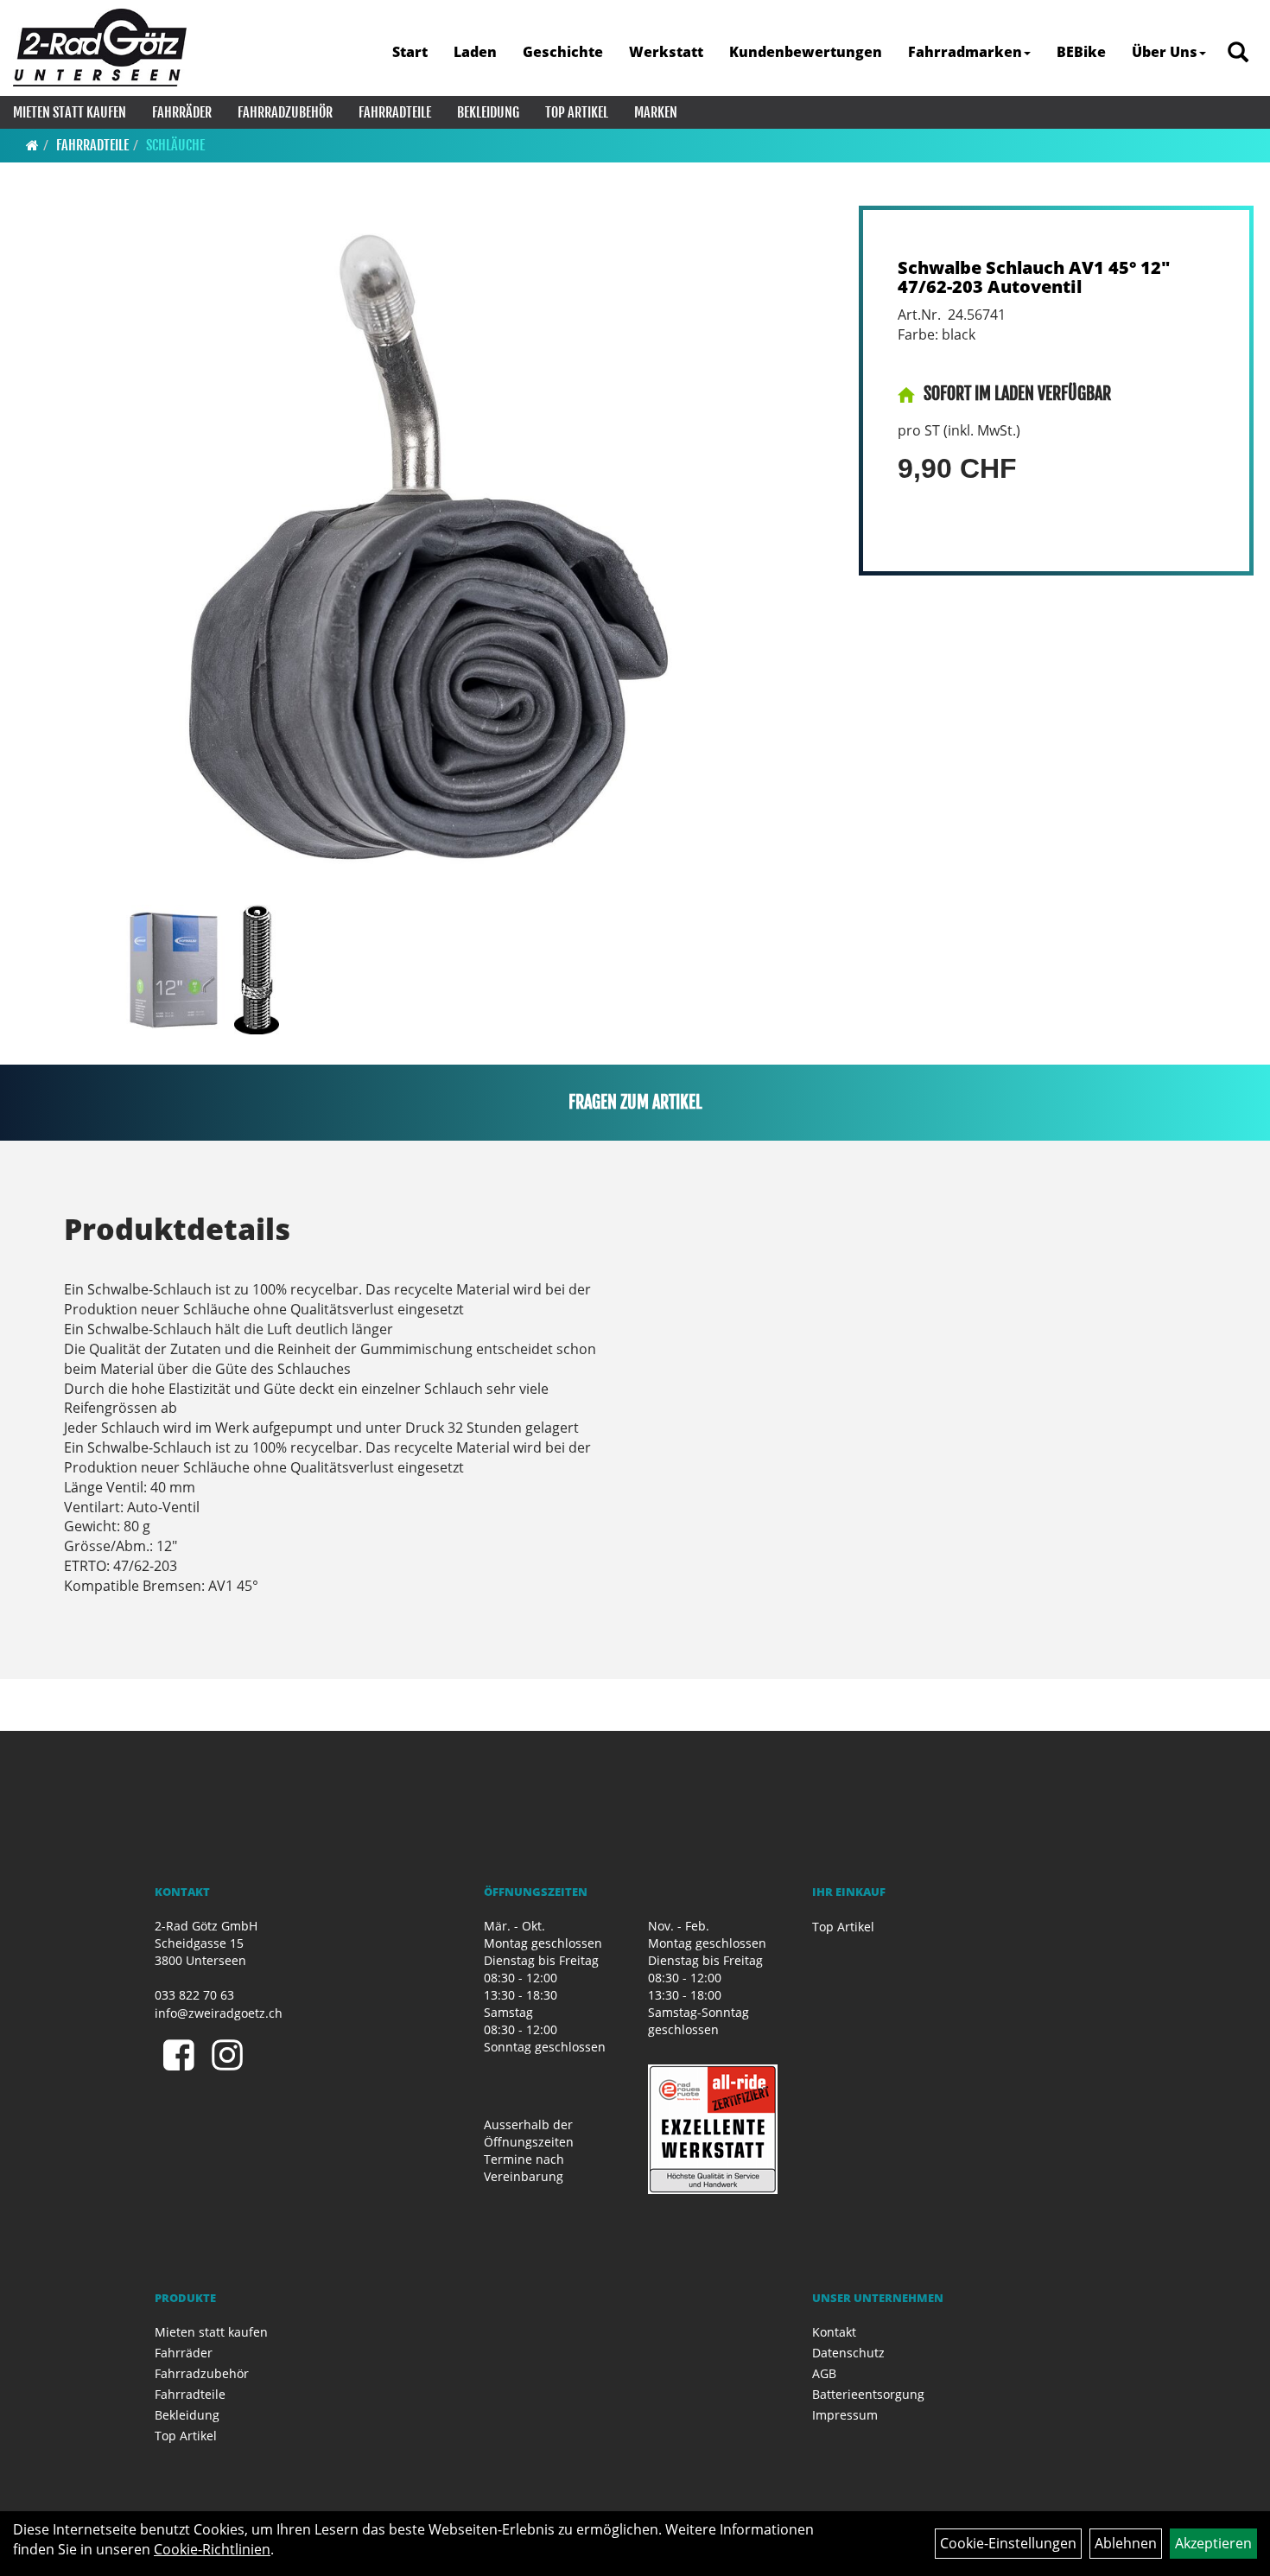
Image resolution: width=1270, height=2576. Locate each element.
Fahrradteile (395, 112)
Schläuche (175, 145)
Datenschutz (848, 2353)
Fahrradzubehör (285, 112)
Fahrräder (182, 112)
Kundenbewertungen (806, 52)
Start (410, 52)
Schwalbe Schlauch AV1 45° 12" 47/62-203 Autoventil (1034, 277)
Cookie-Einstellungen (1008, 2543)
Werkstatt (666, 52)
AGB (824, 2373)
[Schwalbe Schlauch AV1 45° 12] (173, 970)
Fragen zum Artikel (635, 1102)
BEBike (1081, 52)
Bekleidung (488, 112)
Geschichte (563, 52)
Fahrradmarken (965, 52)
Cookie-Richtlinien (212, 2549)
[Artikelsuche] (1238, 53)
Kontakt (834, 2332)
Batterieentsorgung (868, 2394)
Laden (475, 52)
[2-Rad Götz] (100, 48)
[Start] (32, 145)
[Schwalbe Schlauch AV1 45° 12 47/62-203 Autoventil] (425, 551)
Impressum (845, 2415)
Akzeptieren (1213, 2543)
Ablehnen (1126, 2543)
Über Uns (1165, 52)
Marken (656, 112)
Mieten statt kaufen (70, 112)
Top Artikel (577, 112)
